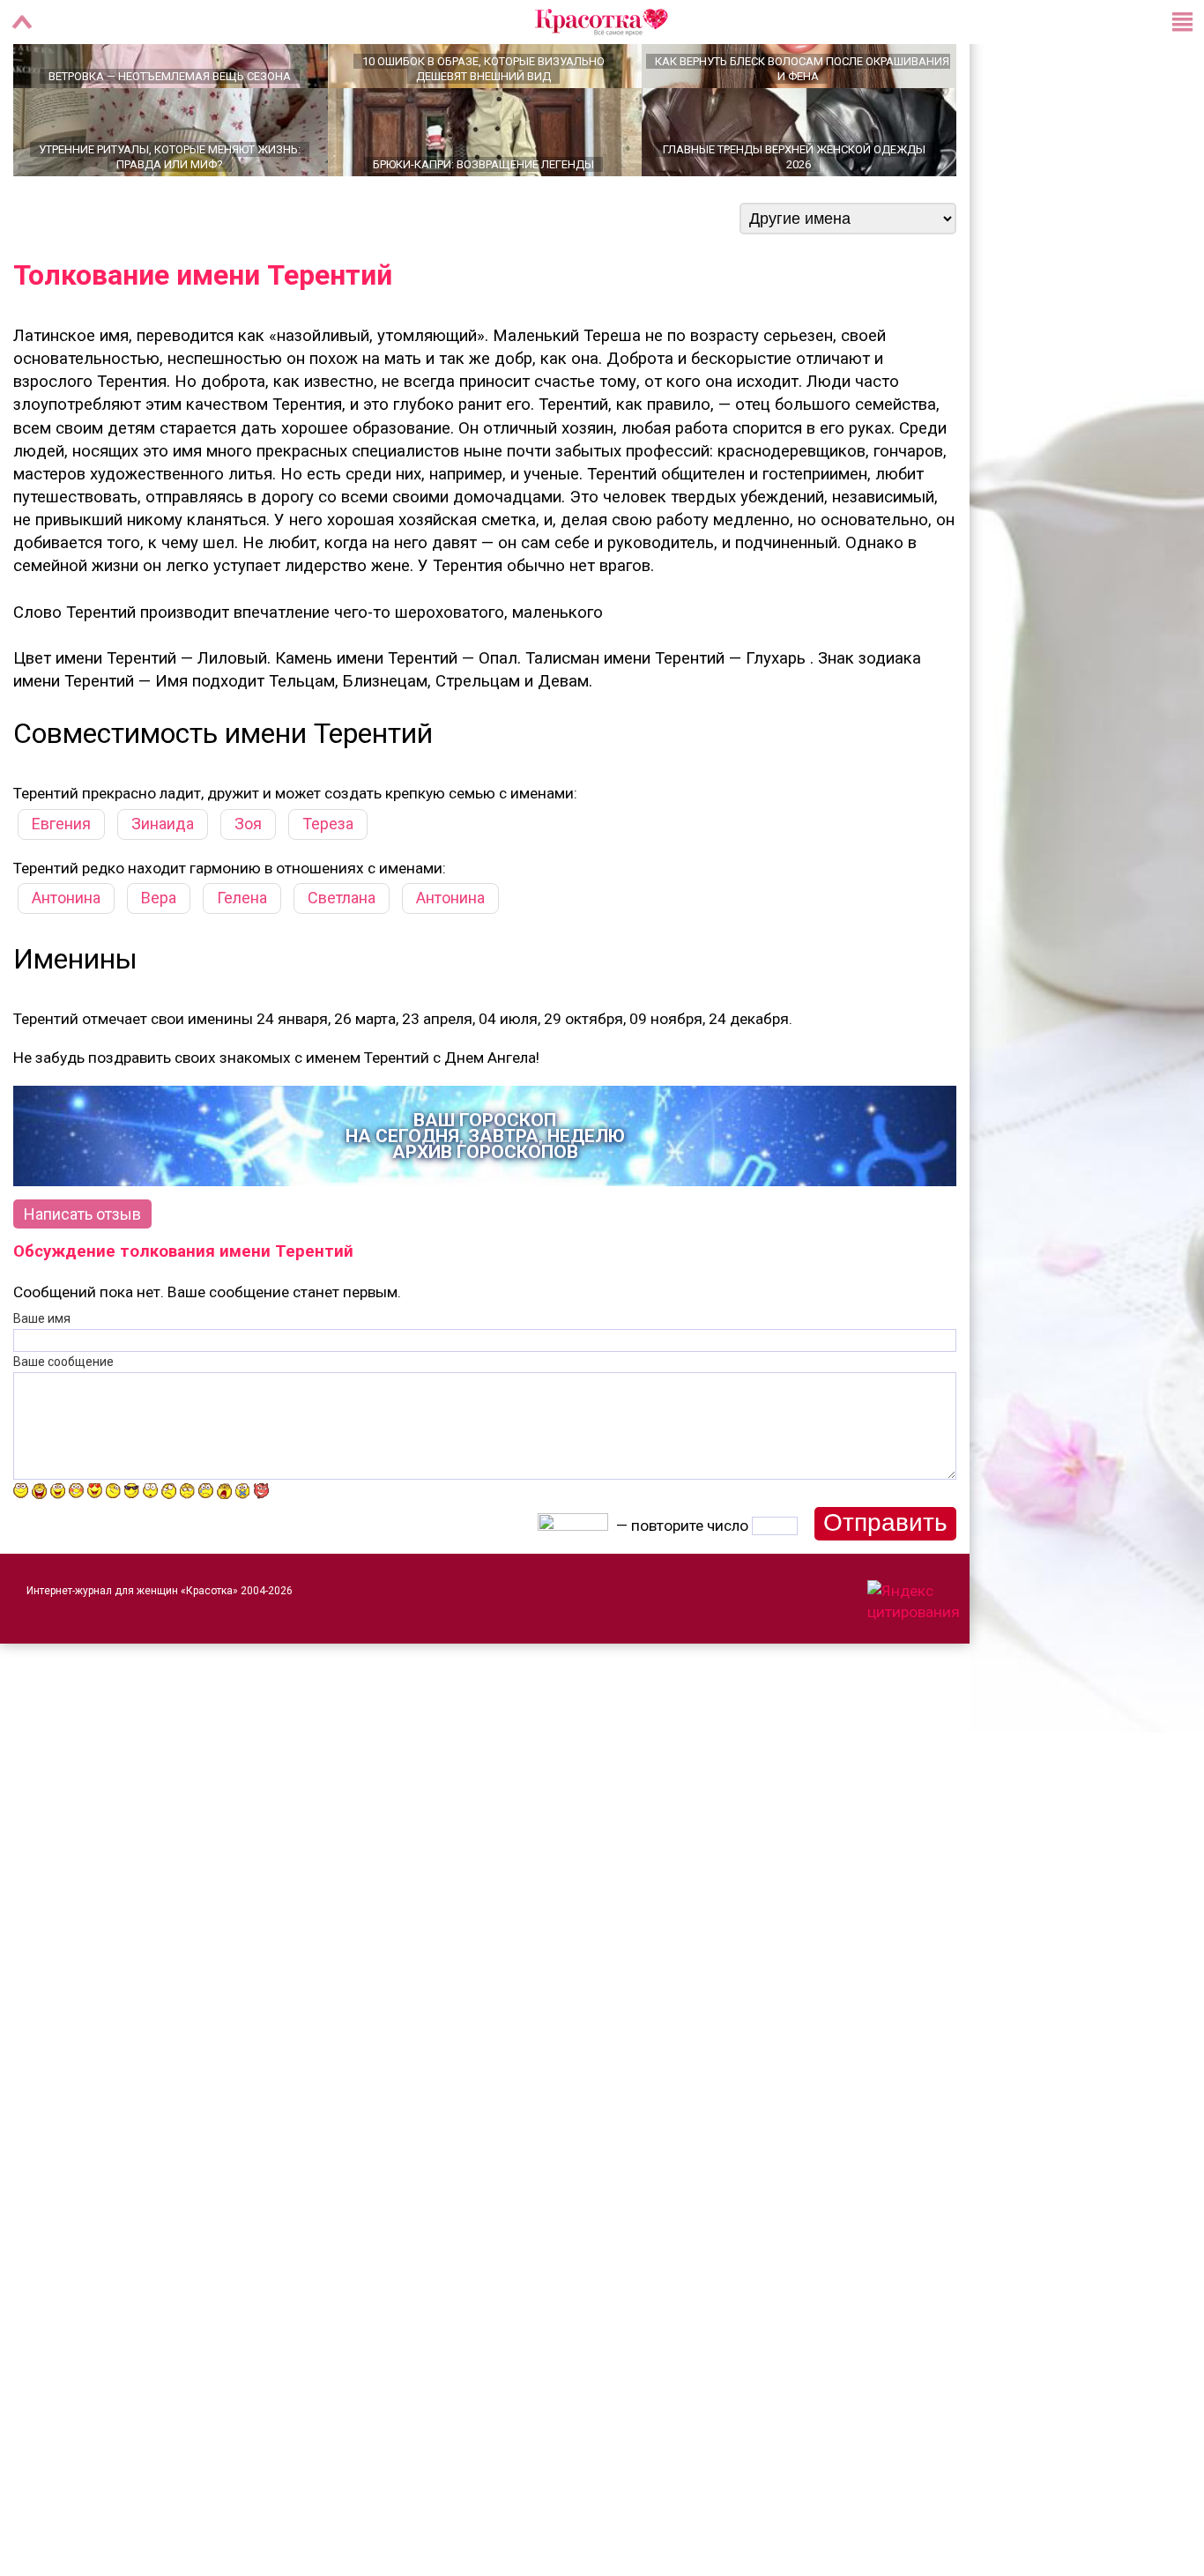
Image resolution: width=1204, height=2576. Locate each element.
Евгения (61, 885)
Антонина (66, 959)
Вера (159, 959)
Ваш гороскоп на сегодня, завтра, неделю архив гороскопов (485, 1198)
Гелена (242, 959)
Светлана (342, 959)
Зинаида (163, 885)
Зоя (248, 885)
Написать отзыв (82, 1276)
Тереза (328, 885)
